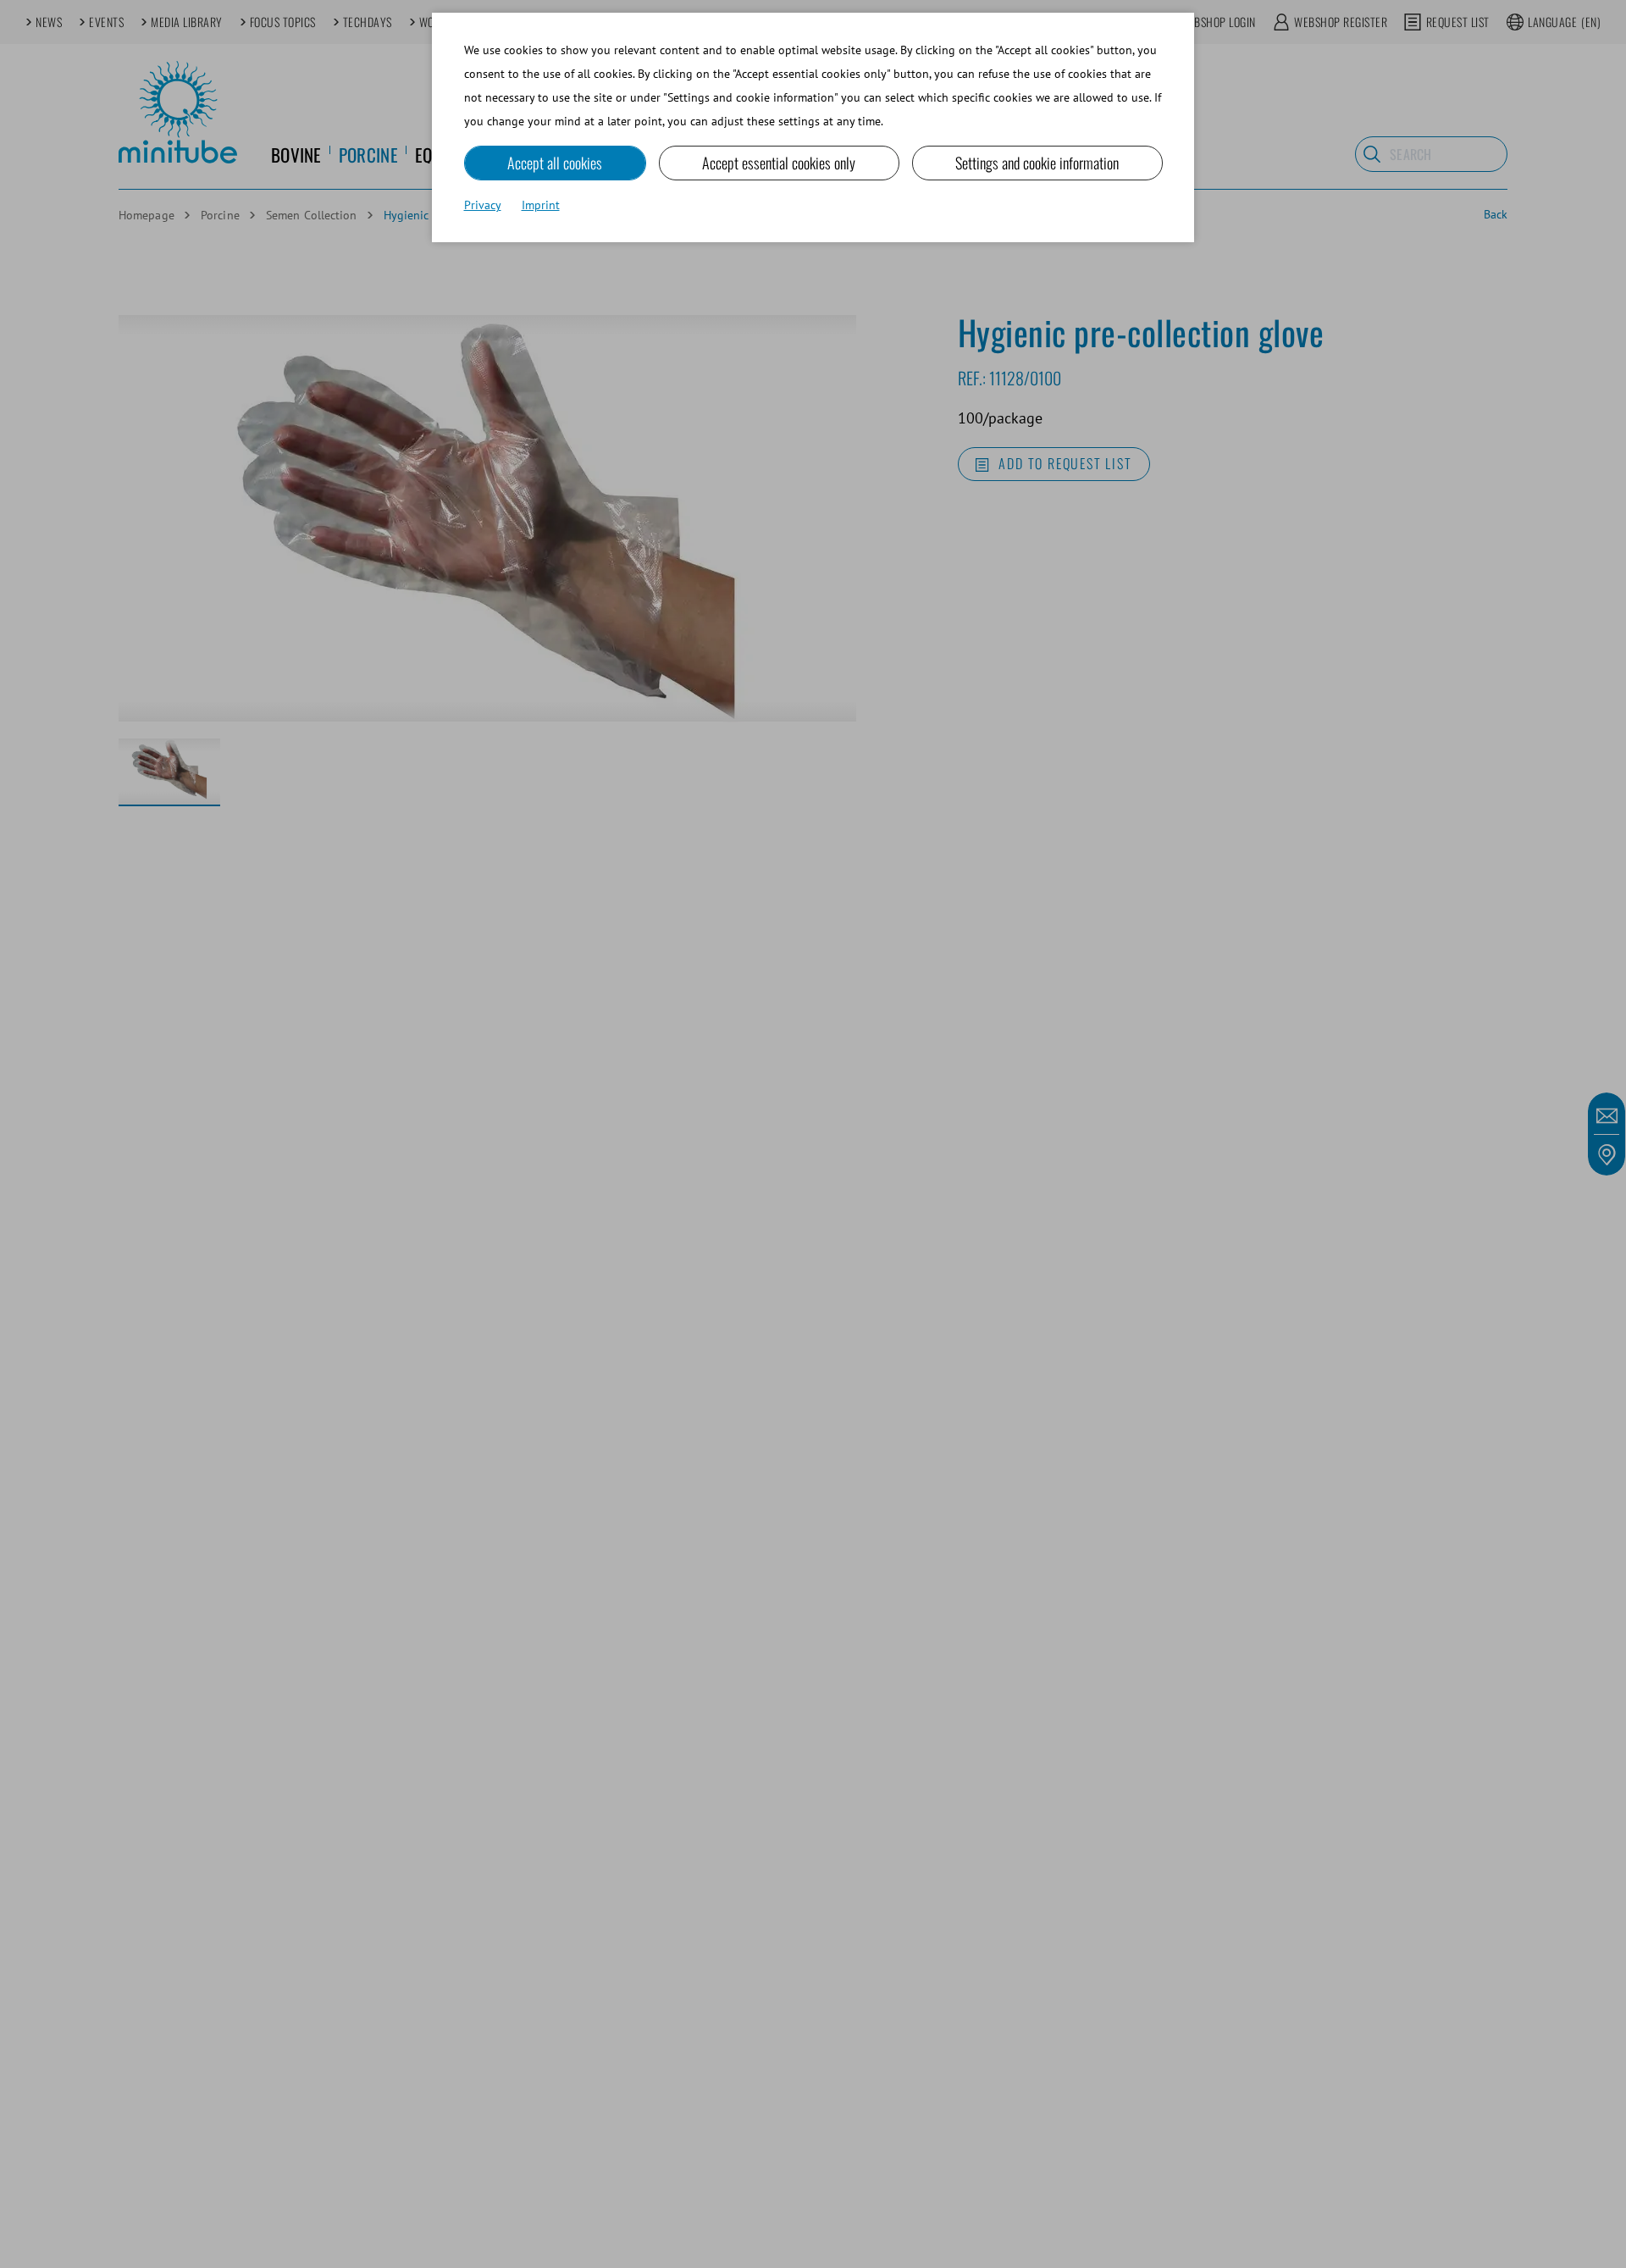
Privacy (483, 205)
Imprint (541, 205)
